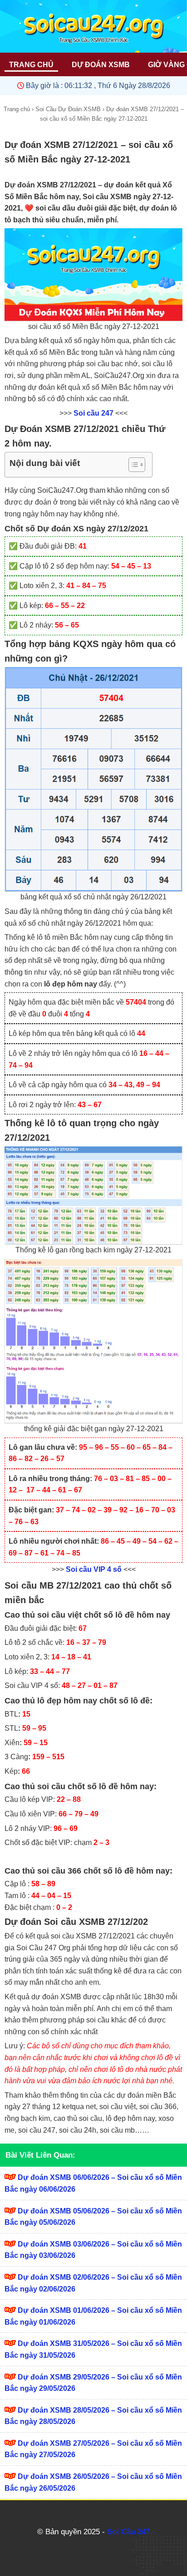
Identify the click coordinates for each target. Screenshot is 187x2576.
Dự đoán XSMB (101, 65)
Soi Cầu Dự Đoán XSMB (68, 109)
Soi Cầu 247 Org (43, 1948)
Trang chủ (17, 109)
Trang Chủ (31, 65)
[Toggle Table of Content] (132, 465)
